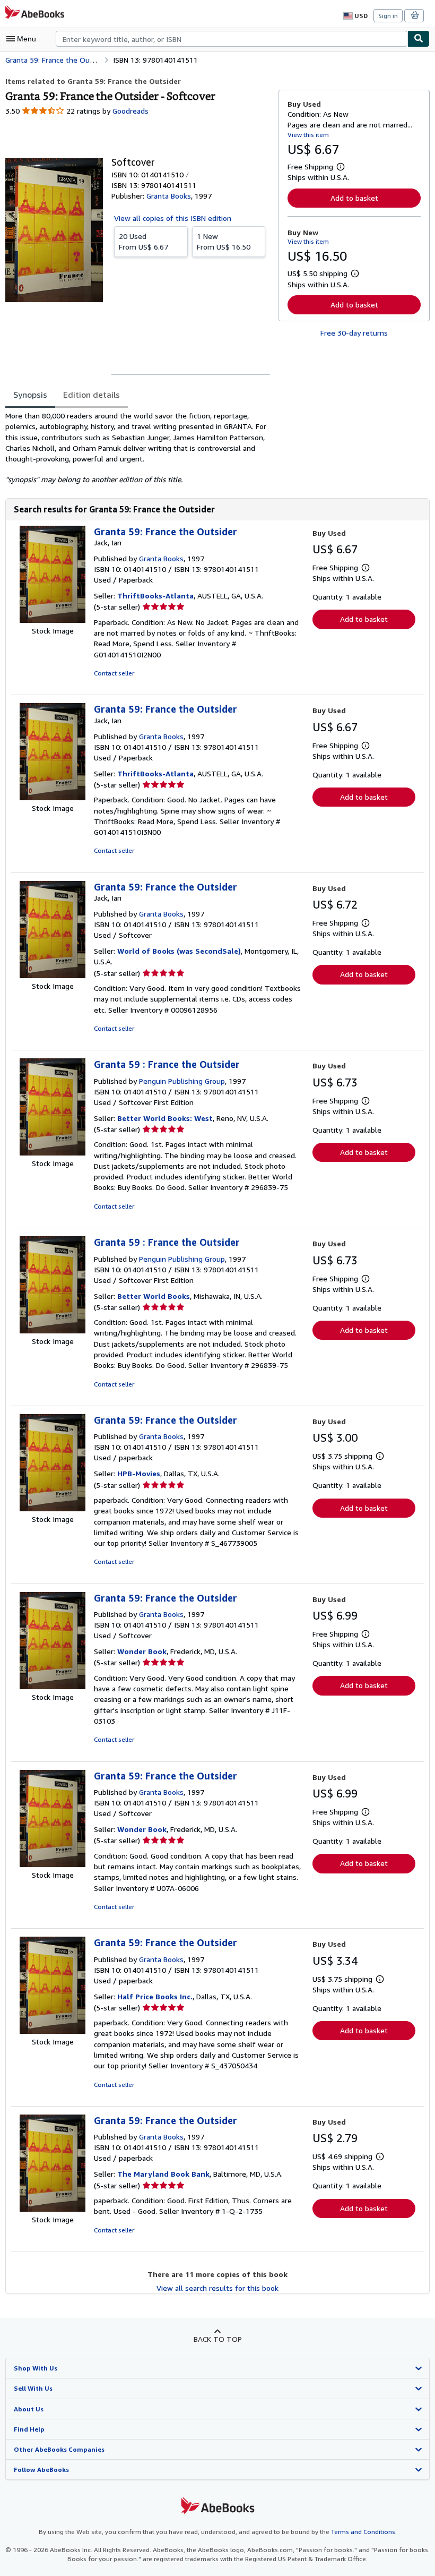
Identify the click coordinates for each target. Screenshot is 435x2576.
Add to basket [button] (354, 198)
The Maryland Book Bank (163, 2174)
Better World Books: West (165, 1118)
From (143, 241)
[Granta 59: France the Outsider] (53, 1508)
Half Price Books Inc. (155, 1996)
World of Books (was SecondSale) (179, 951)
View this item (308, 135)
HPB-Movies (139, 1473)
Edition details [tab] (92, 395)
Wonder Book (142, 1651)
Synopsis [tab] (30, 395)
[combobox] (232, 39)
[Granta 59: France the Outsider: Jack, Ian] (53, 620)
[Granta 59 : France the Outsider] (53, 1153)
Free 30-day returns (354, 333)
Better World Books (154, 1296)
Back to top (218, 2339)
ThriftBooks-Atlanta (155, 596)
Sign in (388, 16)
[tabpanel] (138, 448)
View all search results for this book (217, 2288)
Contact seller (114, 673)
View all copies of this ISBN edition (173, 218)
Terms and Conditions (363, 2532)
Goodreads (130, 111)
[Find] (419, 39)
